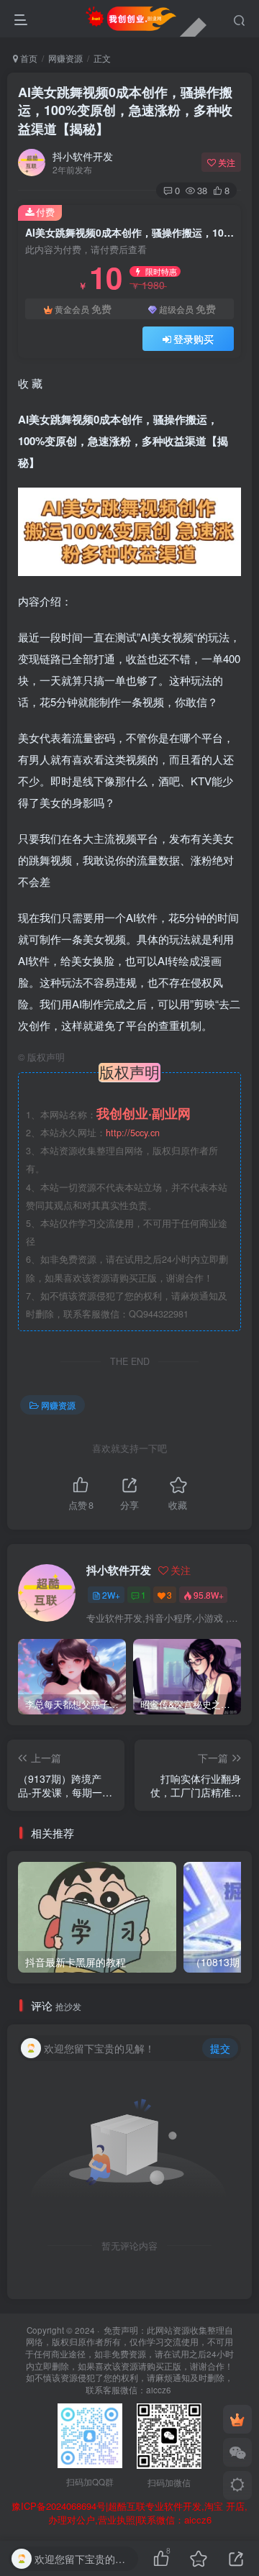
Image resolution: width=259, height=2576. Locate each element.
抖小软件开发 (83, 156)
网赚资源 (65, 58)
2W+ (111, 1595)
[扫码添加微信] (237, 2452)
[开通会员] (237, 2419)
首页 (28, 58)
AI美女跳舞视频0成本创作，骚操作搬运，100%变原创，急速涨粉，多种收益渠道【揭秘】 (125, 110)
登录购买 (194, 339)
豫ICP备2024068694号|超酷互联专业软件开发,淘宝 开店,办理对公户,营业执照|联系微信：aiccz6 (129, 2513)
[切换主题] (237, 2485)
